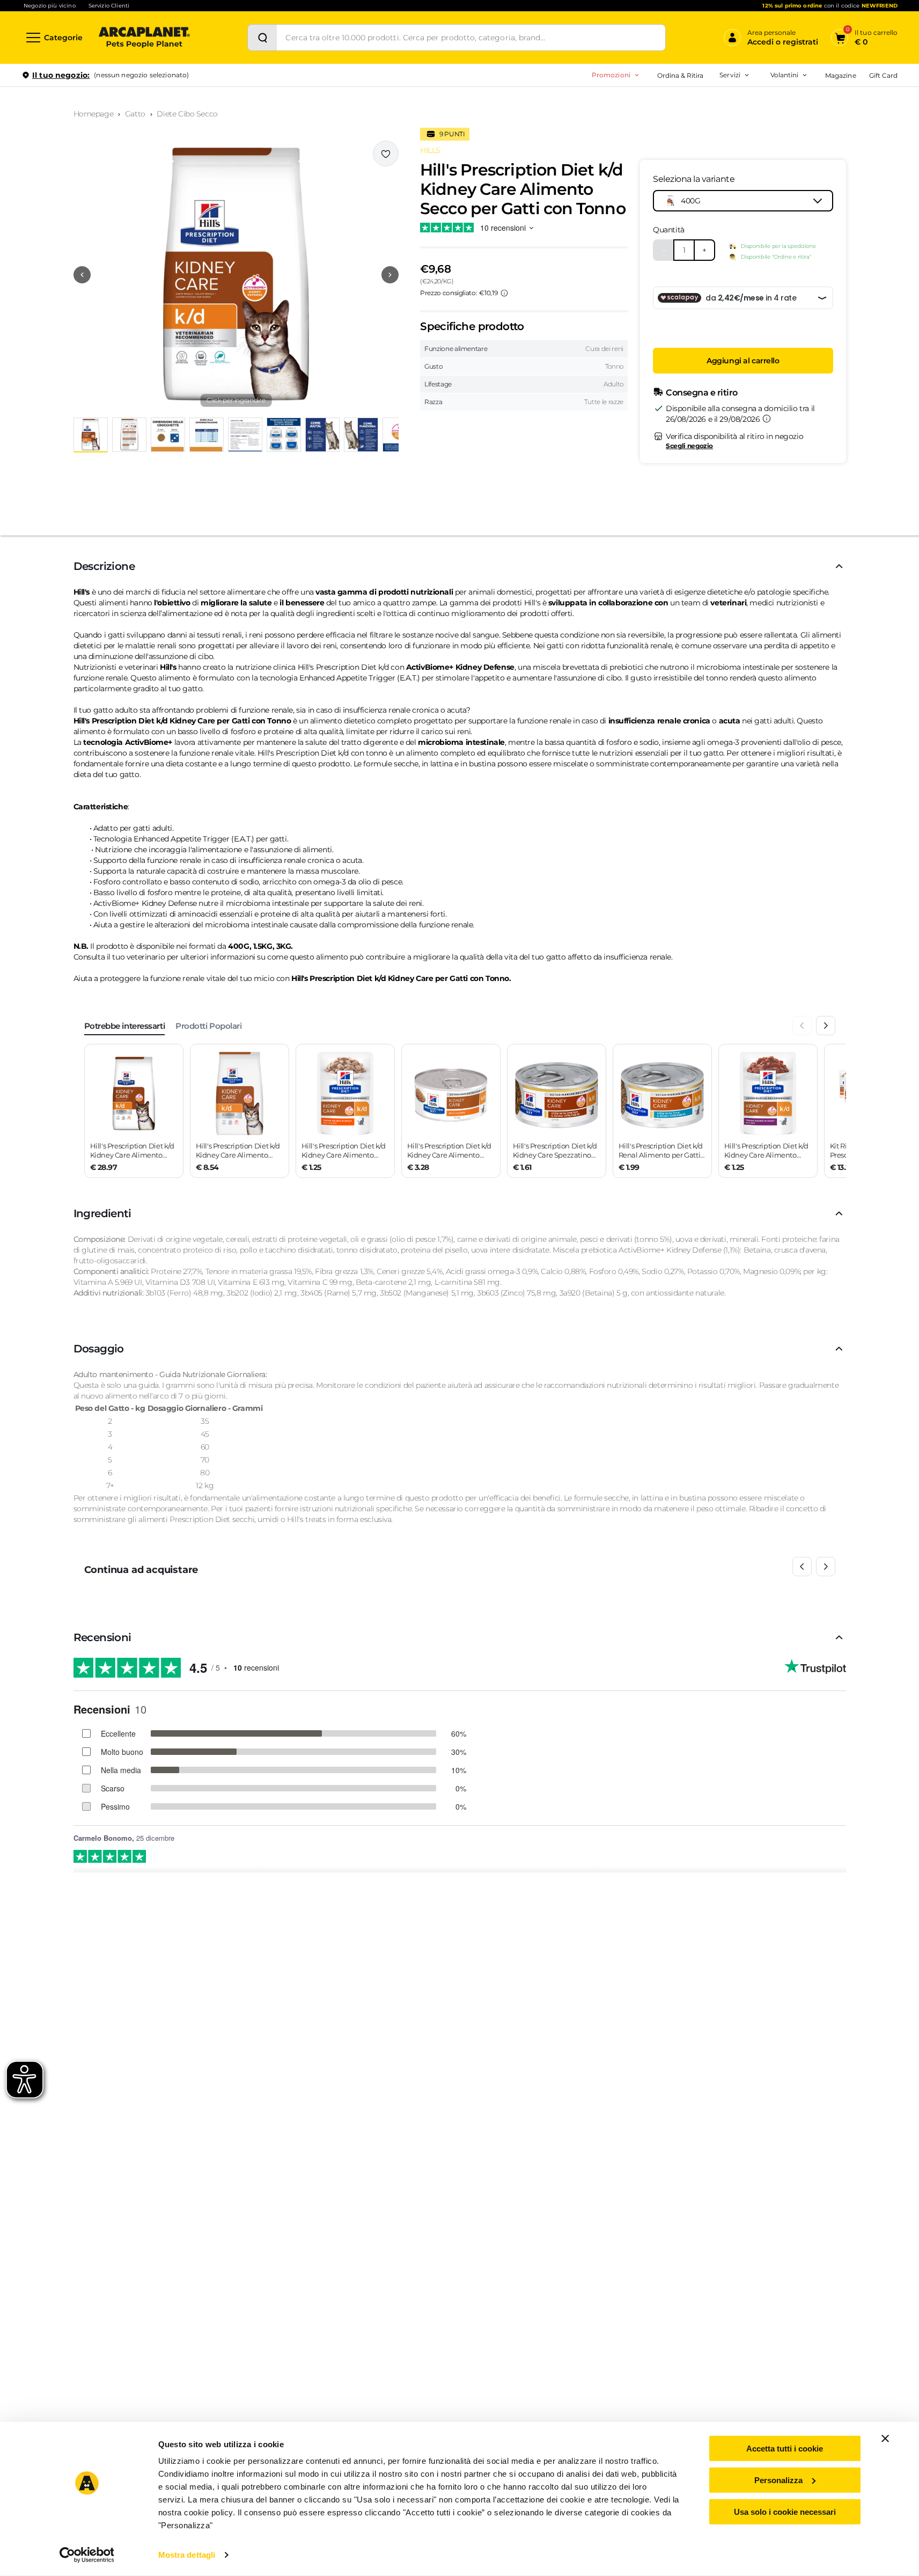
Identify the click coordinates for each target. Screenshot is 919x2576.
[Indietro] (802, 1026)
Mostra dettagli (187, 2555)
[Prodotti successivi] (826, 1567)
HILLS (430, 150)
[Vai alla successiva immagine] (390, 275)
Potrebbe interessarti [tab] (125, 1026)
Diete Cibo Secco (187, 114)
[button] (236, 275)
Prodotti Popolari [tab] (208, 1026)
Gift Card (883, 75)
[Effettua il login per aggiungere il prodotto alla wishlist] (386, 153)
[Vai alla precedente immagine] (82, 275)
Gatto (135, 114)
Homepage (94, 114)
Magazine (840, 75)
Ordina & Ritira (681, 75)
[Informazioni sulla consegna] (767, 419)
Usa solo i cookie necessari (785, 2511)
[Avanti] (826, 1026)
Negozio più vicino (50, 6)
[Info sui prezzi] (504, 293)
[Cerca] (262, 38)
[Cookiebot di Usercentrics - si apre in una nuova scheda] (87, 2555)
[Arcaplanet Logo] (144, 38)
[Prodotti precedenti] (802, 1567)
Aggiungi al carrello (743, 361)
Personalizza (778, 2480)
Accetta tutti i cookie (785, 2449)
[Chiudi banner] (885, 2439)
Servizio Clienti (109, 6)
